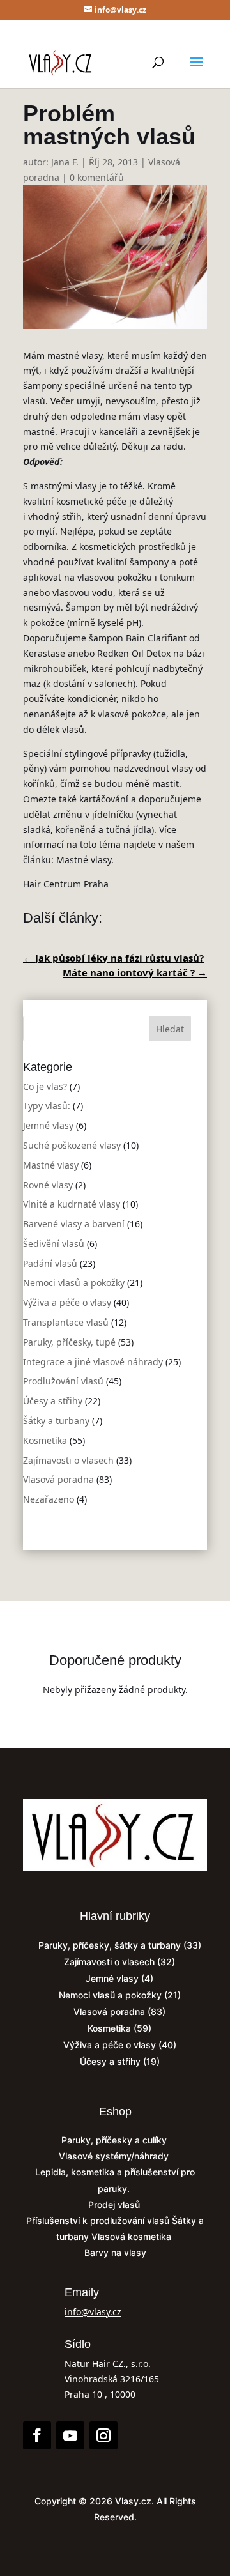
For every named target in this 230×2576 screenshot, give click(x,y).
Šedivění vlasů (54, 1244)
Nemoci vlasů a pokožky (74, 1283)
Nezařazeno (49, 1499)
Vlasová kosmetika (133, 2236)
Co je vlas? (45, 1086)
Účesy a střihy (53, 1401)
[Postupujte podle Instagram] (103, 2435)
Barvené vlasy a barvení (74, 1224)
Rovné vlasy (48, 1185)
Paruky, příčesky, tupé (69, 1342)
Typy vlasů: (47, 1106)
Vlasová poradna (58, 1479)
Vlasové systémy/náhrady (115, 2156)
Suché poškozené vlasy (72, 1145)
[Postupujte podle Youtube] (70, 2435)
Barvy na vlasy (115, 2252)
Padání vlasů (50, 1263)
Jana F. (65, 162)
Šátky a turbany (56, 1421)
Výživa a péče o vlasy (67, 1302)
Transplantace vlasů (66, 1322)
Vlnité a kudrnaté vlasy (72, 1204)
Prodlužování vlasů (63, 1381)
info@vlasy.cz (93, 2312)
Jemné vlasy (48, 1125)
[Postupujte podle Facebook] (37, 2435)
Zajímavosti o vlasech (68, 1460)
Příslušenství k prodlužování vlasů (99, 2220)
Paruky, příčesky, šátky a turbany (110, 1945)
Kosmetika (45, 1440)
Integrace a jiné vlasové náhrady (93, 1362)
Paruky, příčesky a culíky (115, 2140)
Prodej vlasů (115, 2204)
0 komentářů (97, 177)
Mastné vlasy (51, 1165)
